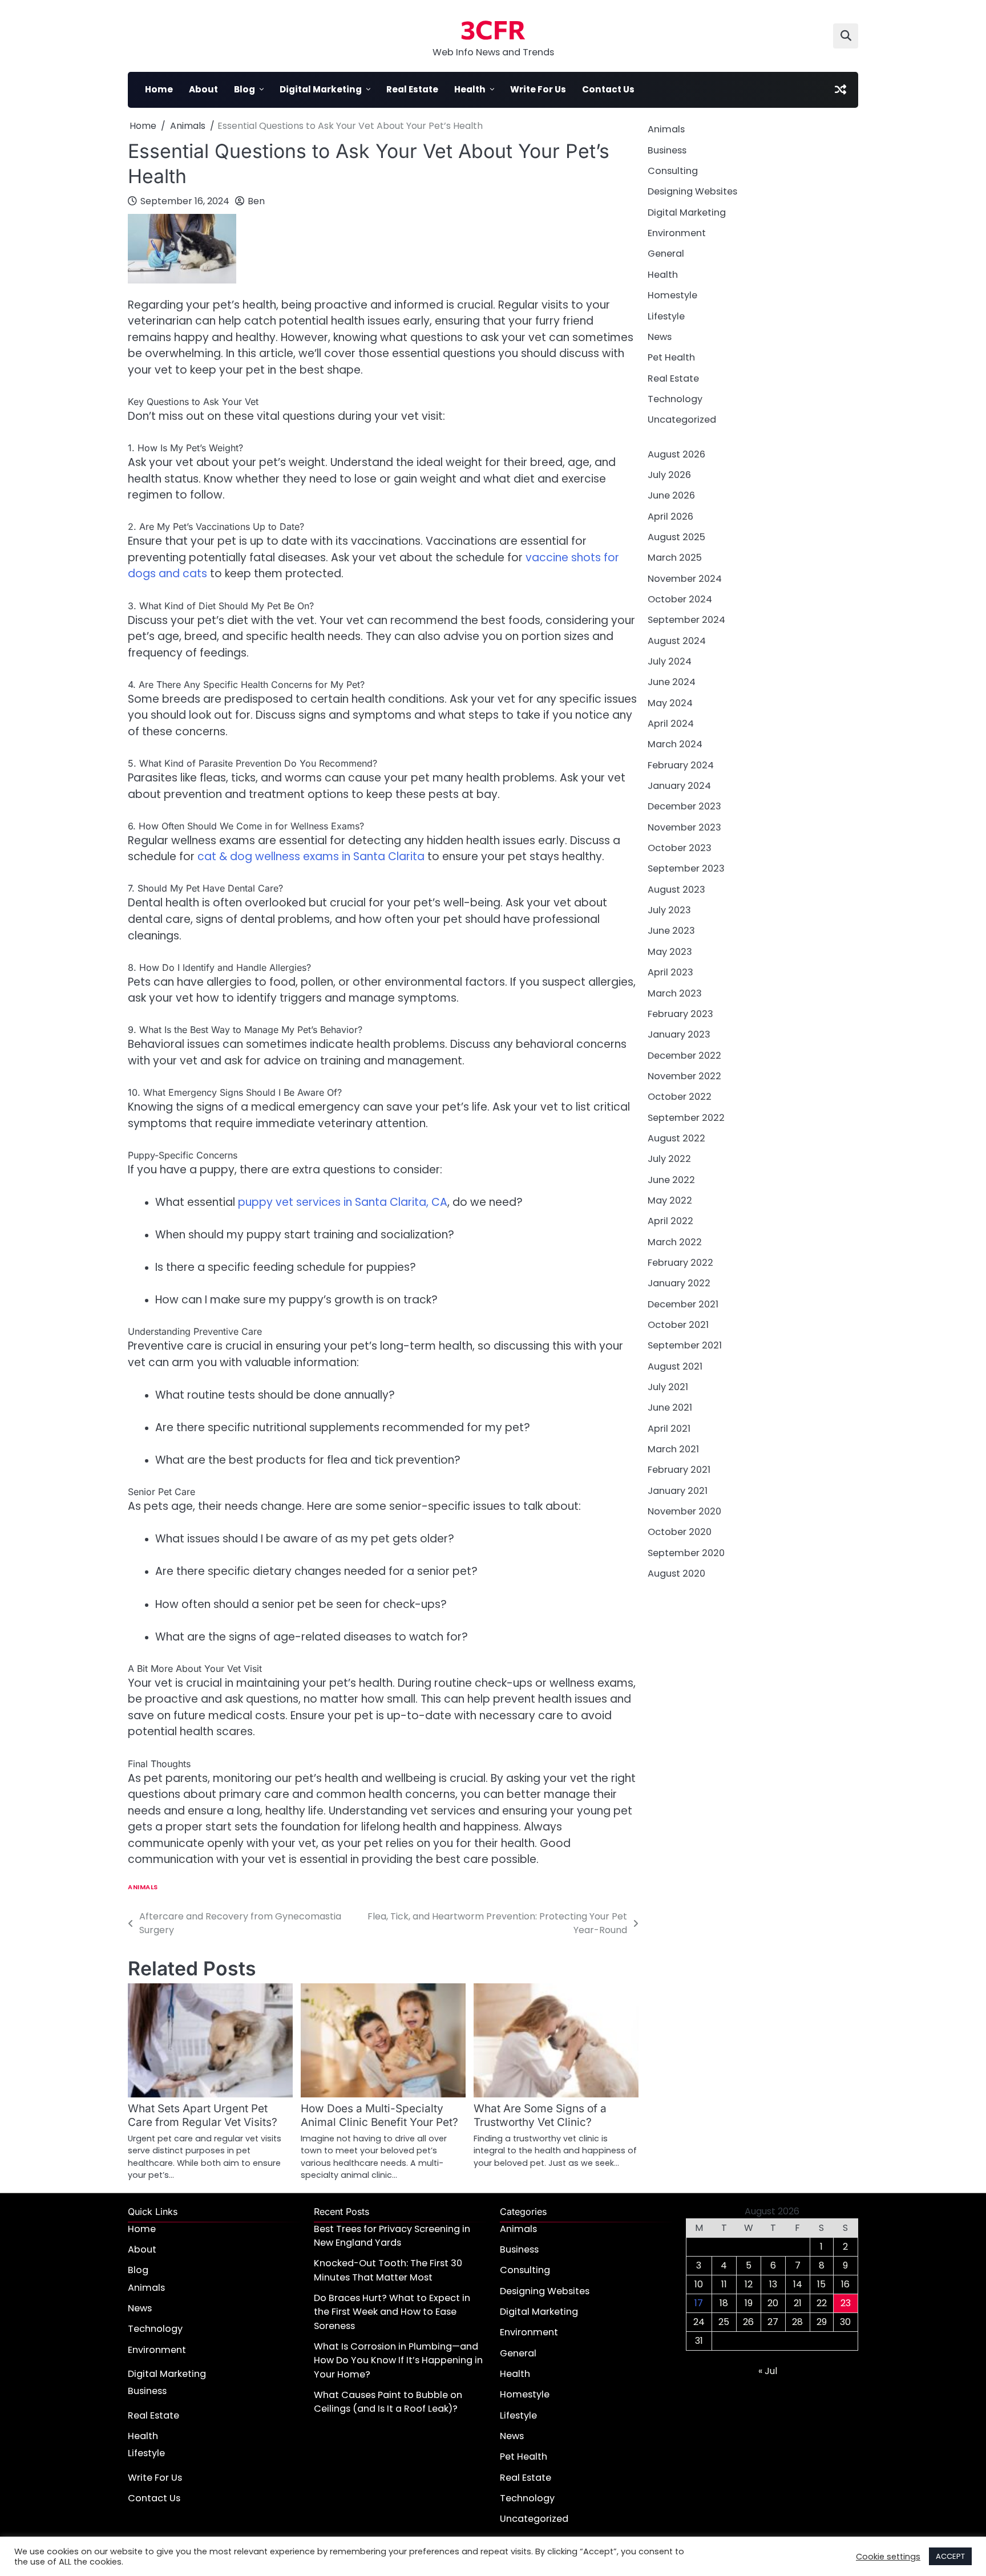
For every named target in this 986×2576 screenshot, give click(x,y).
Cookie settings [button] (888, 2557)
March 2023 (675, 993)
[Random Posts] (840, 90)
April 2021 (669, 1428)
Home (159, 89)
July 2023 (669, 910)
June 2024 (672, 682)
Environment (677, 233)
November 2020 (684, 1511)
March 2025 (675, 558)
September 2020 (686, 1552)
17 (699, 2303)
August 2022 (676, 1138)
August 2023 (676, 889)
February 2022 (680, 1262)
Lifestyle (666, 316)
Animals (143, 1887)
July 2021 (668, 1387)
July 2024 (670, 661)
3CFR (493, 29)
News (660, 336)
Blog (245, 89)
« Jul (768, 2371)
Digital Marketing (321, 89)
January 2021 (678, 1490)
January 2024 (679, 786)
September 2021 (685, 1345)
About (203, 89)
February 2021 (679, 1470)
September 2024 (686, 620)
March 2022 (675, 1242)
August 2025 (676, 536)
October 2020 (680, 1532)
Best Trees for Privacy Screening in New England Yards (392, 2236)
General (666, 254)
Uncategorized (682, 420)
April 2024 (671, 724)
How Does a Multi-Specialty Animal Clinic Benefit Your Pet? (379, 2115)
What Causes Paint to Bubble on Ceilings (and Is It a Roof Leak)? (388, 2402)
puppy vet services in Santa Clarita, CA (343, 1202)
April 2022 (670, 1221)
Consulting (673, 171)
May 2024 (670, 702)
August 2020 (676, 1573)
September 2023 (686, 868)
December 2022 (684, 1055)
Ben (256, 201)
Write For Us (538, 89)
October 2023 (680, 848)
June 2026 (671, 495)
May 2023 (670, 951)
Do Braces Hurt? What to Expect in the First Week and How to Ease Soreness (392, 2312)
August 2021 (675, 1366)
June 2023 (671, 931)
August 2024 (677, 640)
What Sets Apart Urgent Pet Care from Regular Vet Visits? (203, 2115)
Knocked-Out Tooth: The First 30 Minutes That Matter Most (388, 2270)
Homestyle (672, 295)
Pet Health (671, 357)
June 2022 (671, 1179)
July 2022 (669, 1159)
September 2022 (686, 1117)
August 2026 (676, 454)
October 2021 (678, 1324)
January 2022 (679, 1283)
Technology (675, 398)
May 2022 (670, 1200)
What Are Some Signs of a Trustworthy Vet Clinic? (540, 2115)
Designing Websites (692, 191)
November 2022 (684, 1076)
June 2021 (670, 1408)
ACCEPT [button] (950, 2556)
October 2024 (680, 599)
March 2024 (675, 744)
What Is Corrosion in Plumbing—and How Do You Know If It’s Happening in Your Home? (398, 2360)
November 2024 (685, 578)
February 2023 (680, 1013)
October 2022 (680, 1097)
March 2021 (673, 1449)
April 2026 (670, 516)
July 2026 (669, 474)
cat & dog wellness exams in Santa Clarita (311, 856)
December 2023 (684, 806)
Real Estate (412, 89)
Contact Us (608, 89)
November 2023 (684, 827)
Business (667, 150)
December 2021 (683, 1304)
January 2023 (679, 1034)
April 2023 (670, 972)
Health (470, 89)
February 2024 (681, 765)
